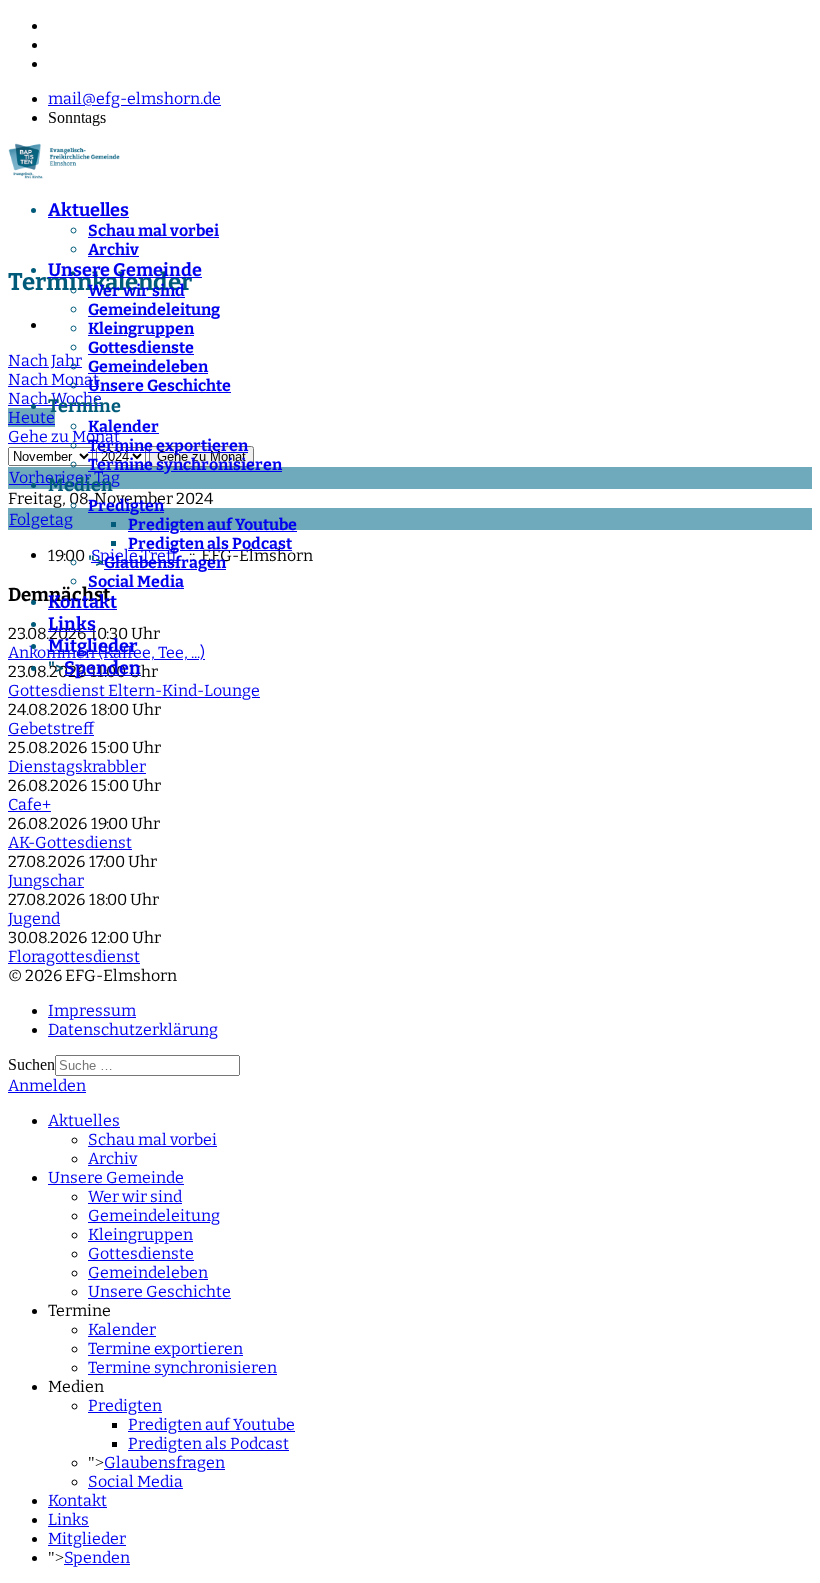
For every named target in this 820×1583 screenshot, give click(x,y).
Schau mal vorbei (153, 230)
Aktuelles (88, 210)
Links (72, 624)
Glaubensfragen (165, 562)
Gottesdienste (141, 347)
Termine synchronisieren (185, 464)
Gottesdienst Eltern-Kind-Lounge (134, 690)
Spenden (102, 668)
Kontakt (82, 602)
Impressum (92, 1010)
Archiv (113, 249)
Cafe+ (29, 804)
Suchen (31, 1064)
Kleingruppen (141, 328)
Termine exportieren (168, 445)
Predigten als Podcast (210, 543)
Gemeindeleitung (154, 309)
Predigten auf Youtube (212, 524)
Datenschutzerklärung (133, 1029)
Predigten (126, 505)
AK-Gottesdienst (70, 842)
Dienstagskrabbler (77, 766)
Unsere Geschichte (159, 385)
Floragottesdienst (74, 956)
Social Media (136, 581)
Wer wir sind (136, 290)
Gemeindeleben (148, 366)
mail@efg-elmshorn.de (134, 98)
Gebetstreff (51, 728)
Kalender (123, 426)
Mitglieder (92, 646)
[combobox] (147, 1065)
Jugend (34, 918)
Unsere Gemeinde (125, 270)
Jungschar (46, 880)
